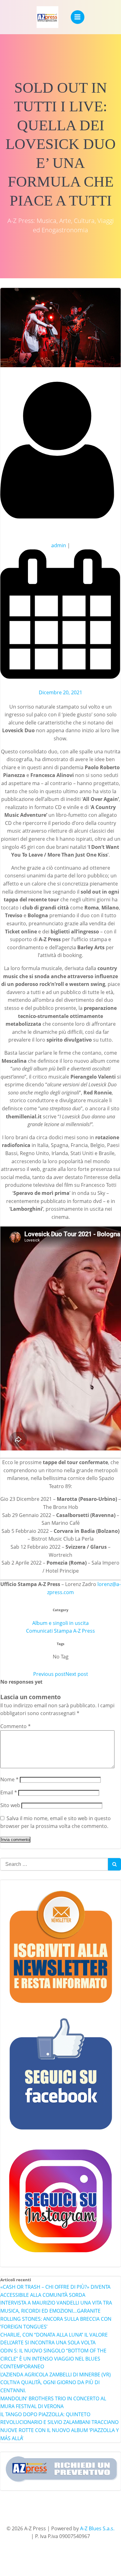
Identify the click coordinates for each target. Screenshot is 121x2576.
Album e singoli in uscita (60, 1623)
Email (9, 1792)
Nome (9, 1779)
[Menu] (78, 17)
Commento (16, 1726)
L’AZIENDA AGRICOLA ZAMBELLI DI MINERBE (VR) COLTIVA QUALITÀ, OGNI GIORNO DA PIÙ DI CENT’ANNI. (56, 2382)
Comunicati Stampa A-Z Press (60, 1631)
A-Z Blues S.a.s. (97, 2528)
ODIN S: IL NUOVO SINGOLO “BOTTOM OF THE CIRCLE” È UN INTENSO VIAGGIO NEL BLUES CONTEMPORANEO (53, 2359)
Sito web (10, 1805)
